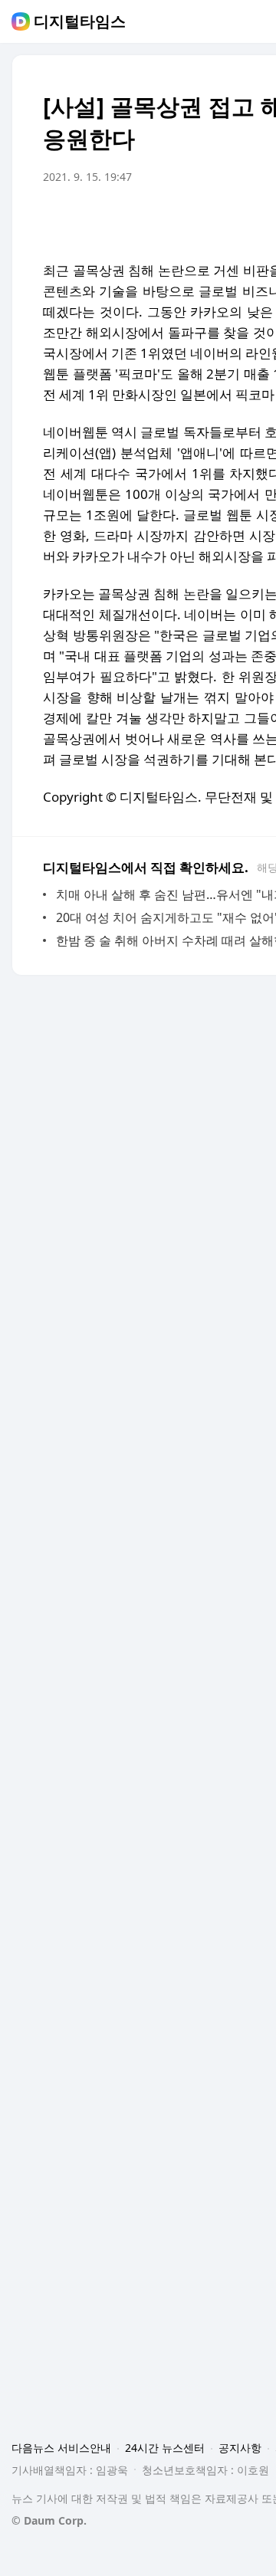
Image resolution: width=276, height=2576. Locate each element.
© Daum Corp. (49, 2520)
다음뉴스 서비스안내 (61, 2448)
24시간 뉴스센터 (165, 2448)
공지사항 (240, 2448)
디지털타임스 (80, 21)
